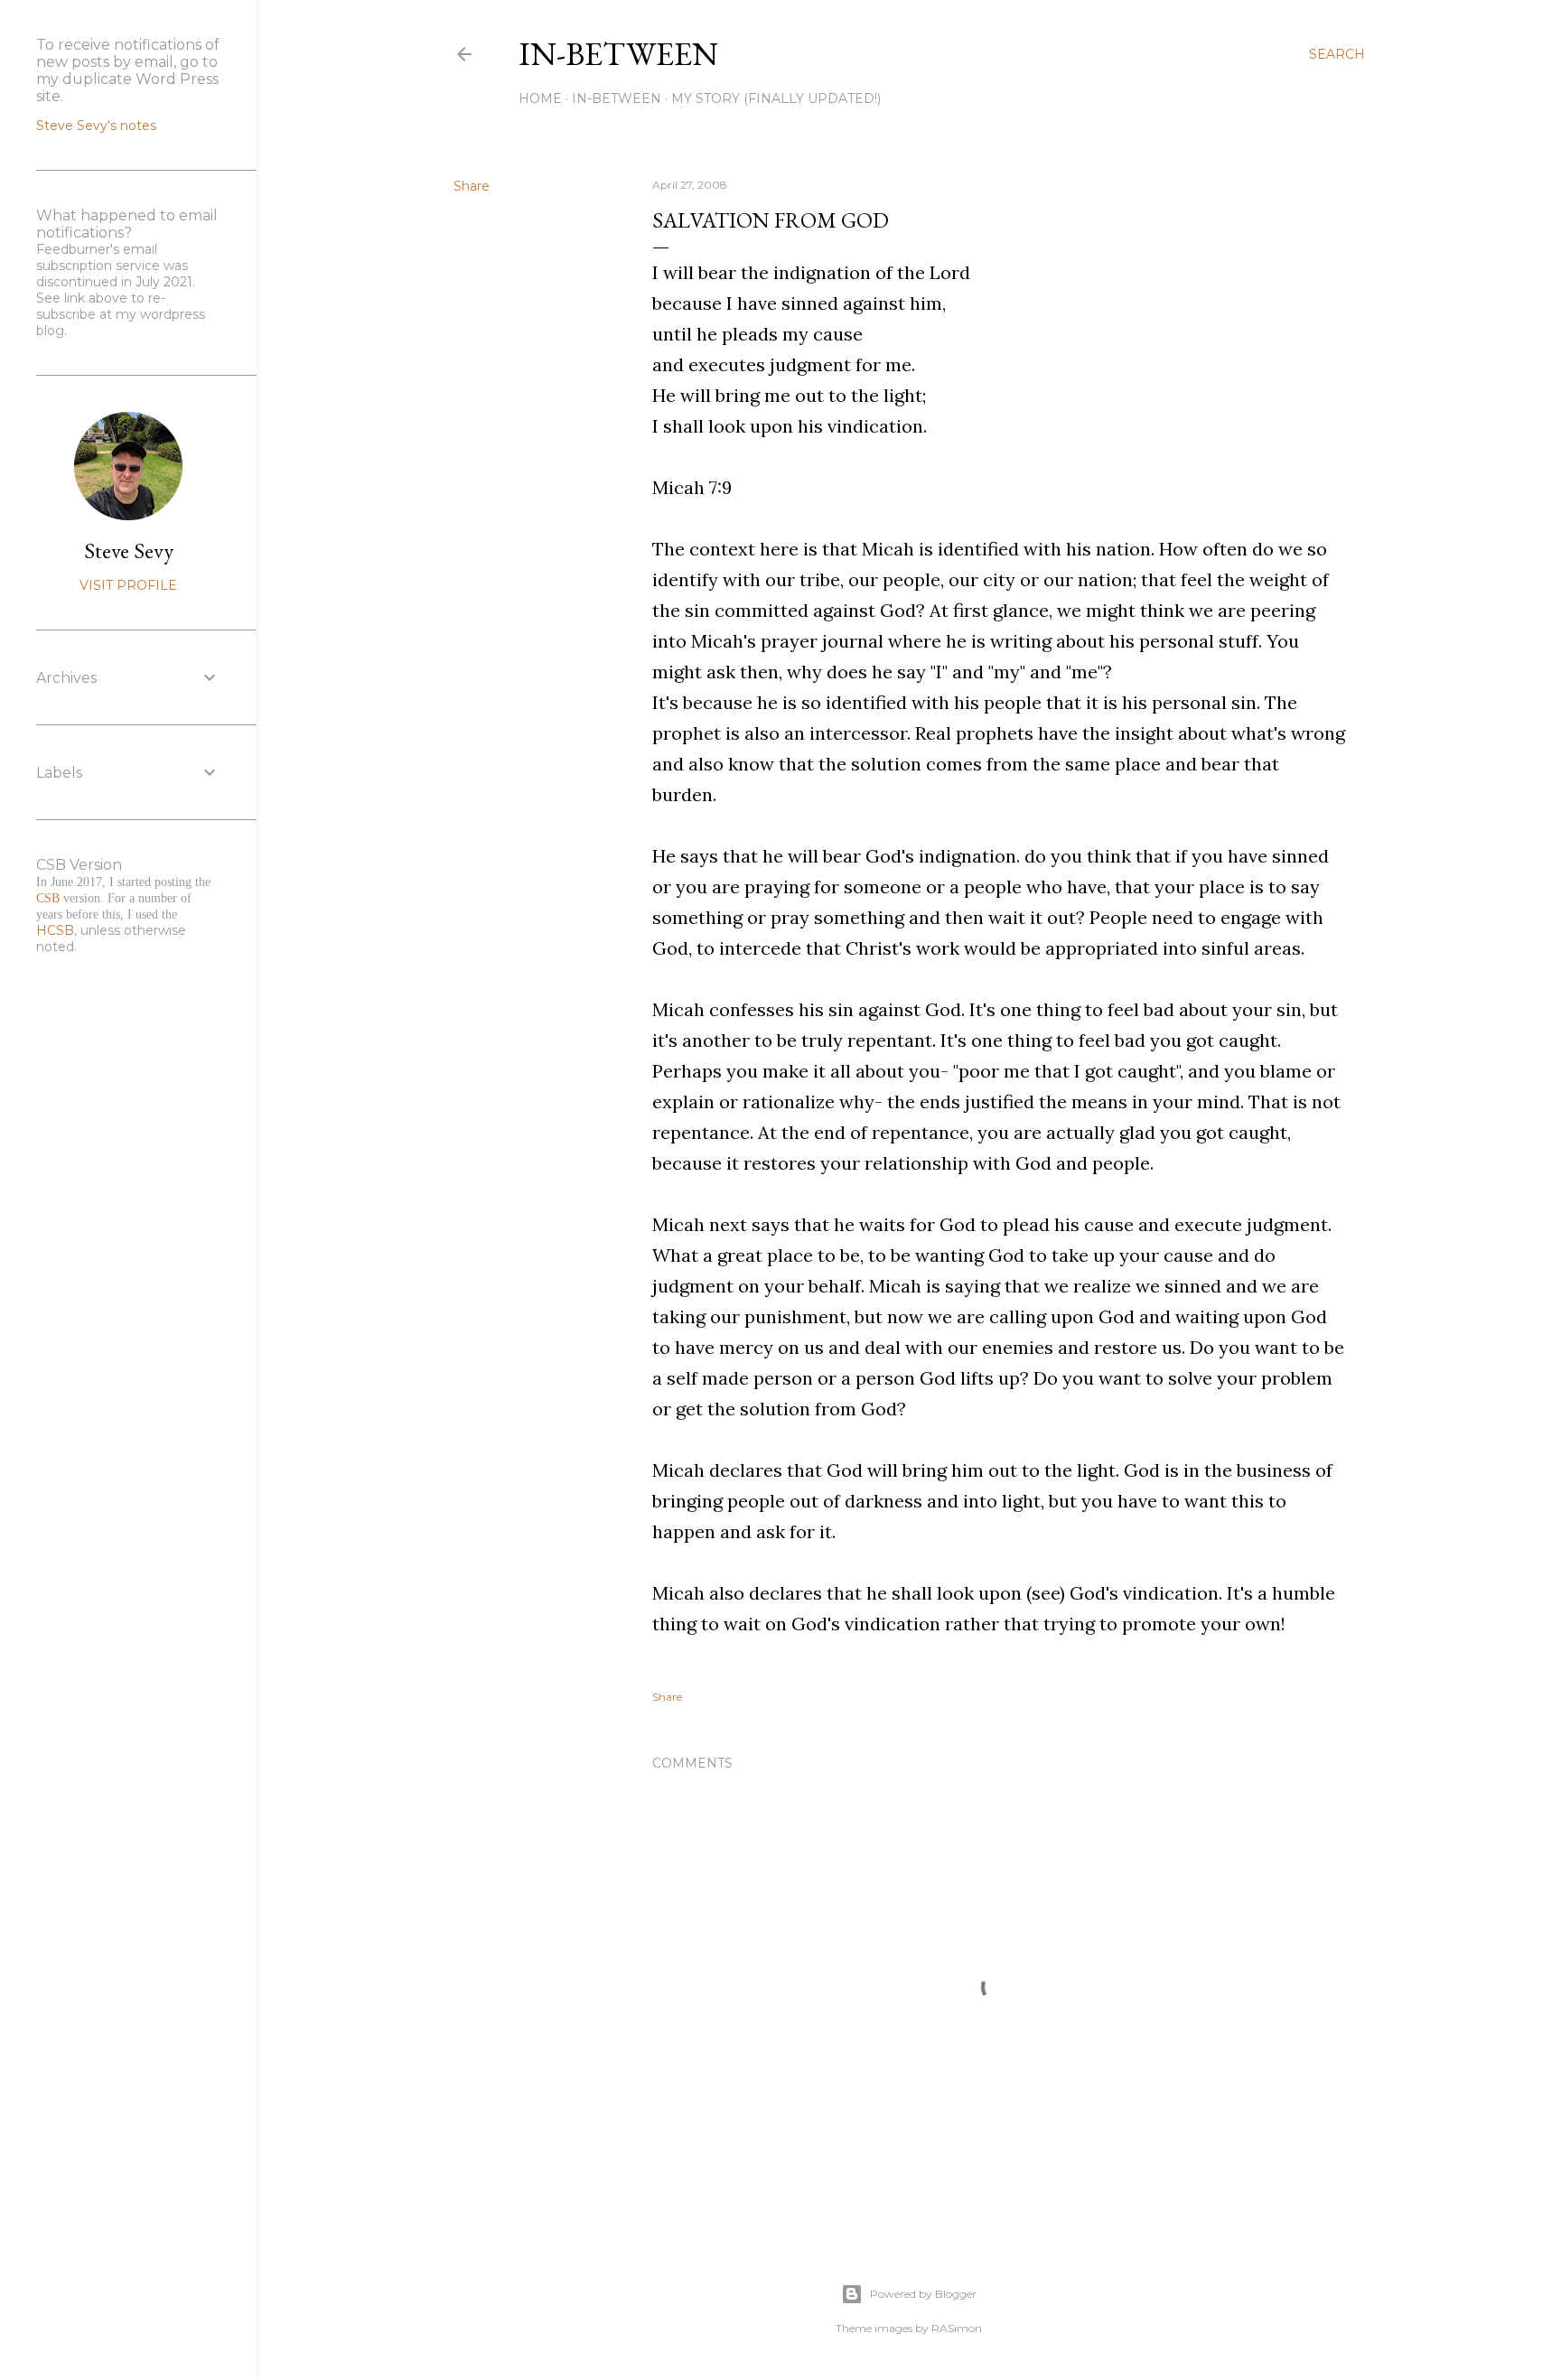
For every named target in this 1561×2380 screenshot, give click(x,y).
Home (540, 98)
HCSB (55, 930)
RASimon (957, 2328)
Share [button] (472, 186)
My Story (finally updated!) (776, 98)
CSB (48, 898)
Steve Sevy (129, 551)
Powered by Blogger (923, 2294)
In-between (618, 54)
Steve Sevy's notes (96, 126)
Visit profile (128, 585)
